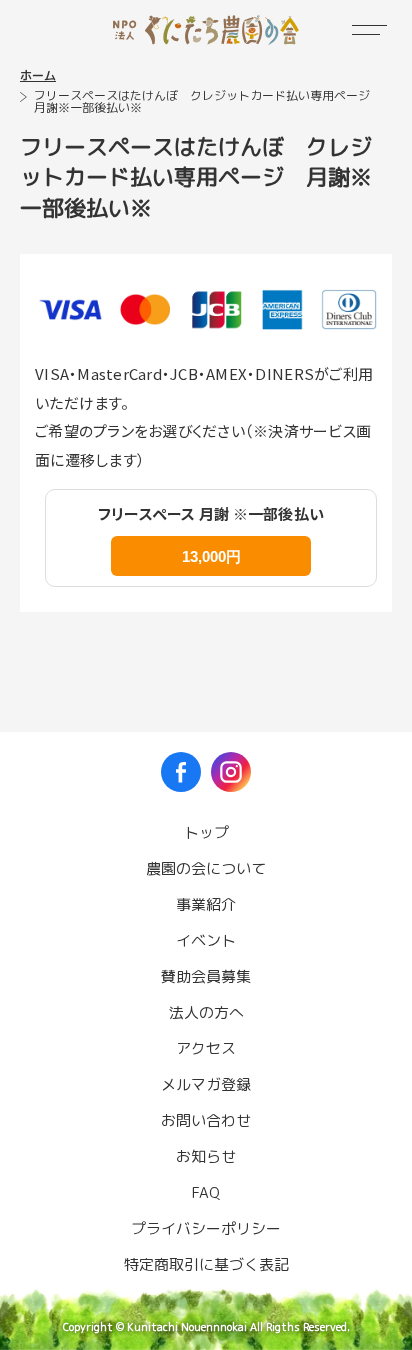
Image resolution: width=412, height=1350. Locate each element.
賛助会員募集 (206, 976)
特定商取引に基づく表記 (206, 1264)
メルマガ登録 (206, 1084)
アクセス (206, 1048)
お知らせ (206, 1156)
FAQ (206, 1192)
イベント (206, 940)
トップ (206, 832)
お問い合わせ (206, 1120)
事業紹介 (206, 904)
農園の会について (206, 868)
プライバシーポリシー (206, 1228)
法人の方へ (206, 1012)
